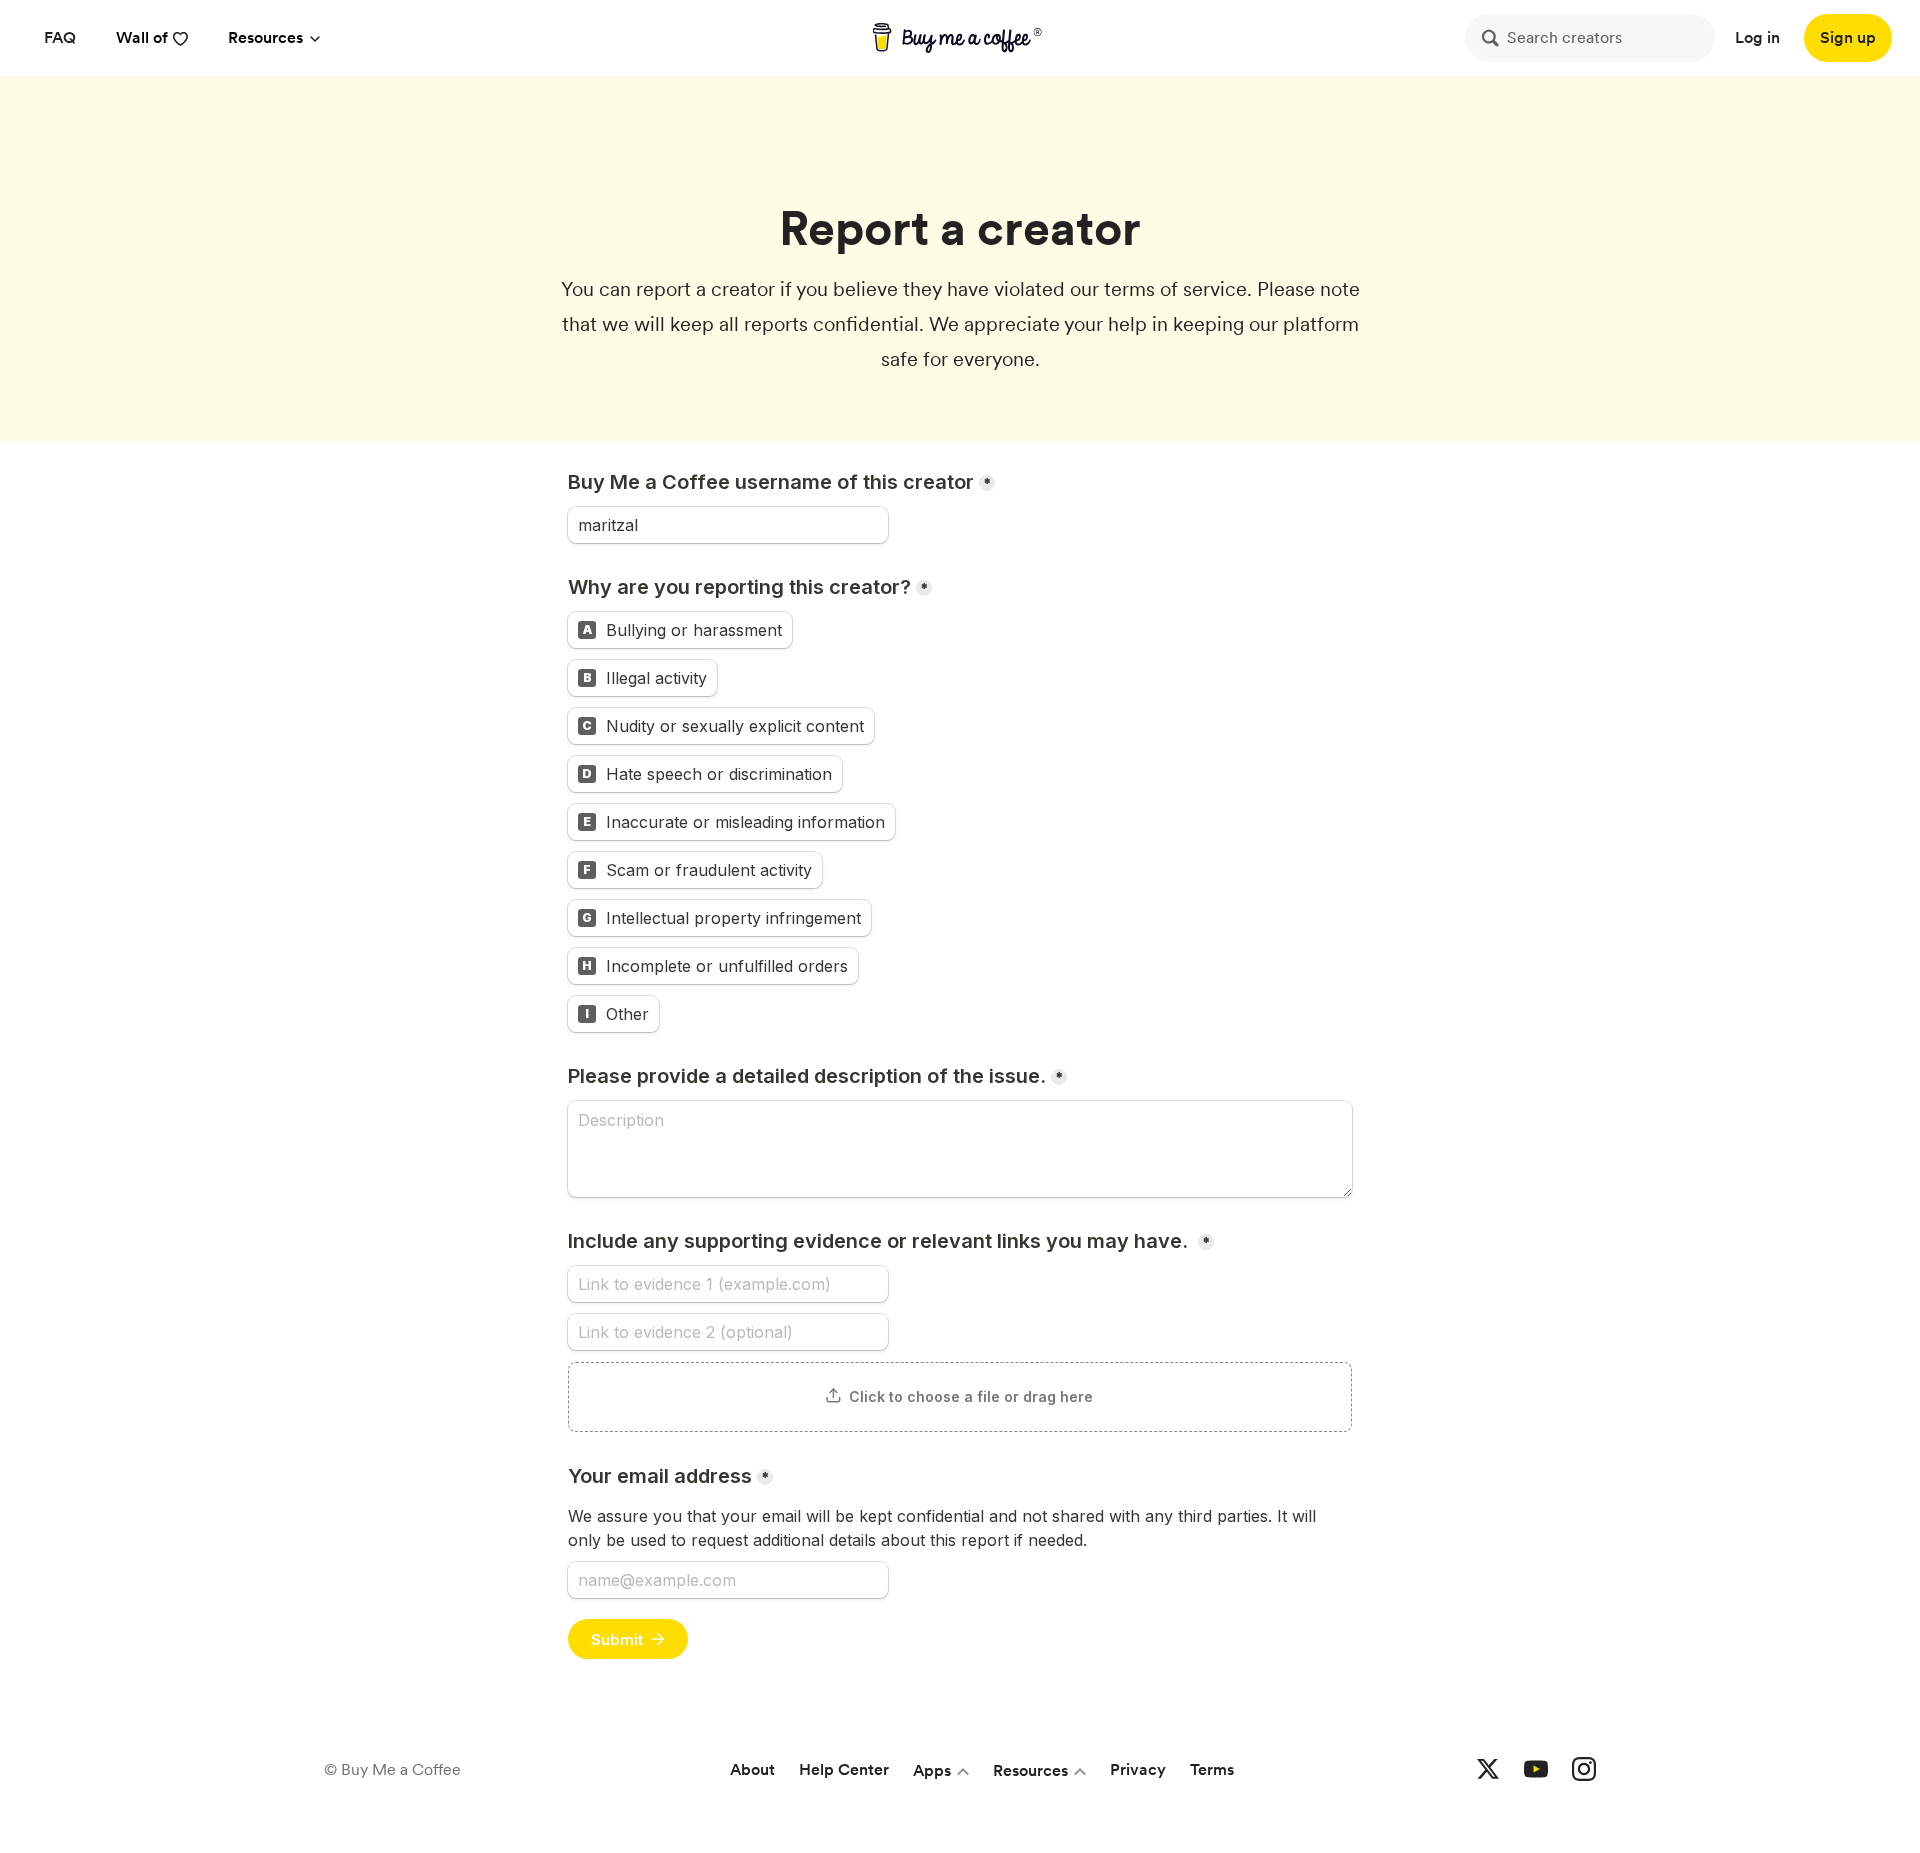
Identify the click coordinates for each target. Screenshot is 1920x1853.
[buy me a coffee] (960, 38)
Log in (1757, 37)
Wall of (142, 37)
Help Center (844, 1769)
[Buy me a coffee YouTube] (1536, 1770)
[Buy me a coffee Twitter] (1488, 1770)
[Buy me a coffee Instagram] (1584, 1770)
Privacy (1138, 1769)
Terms (1212, 1769)
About (752, 1769)
